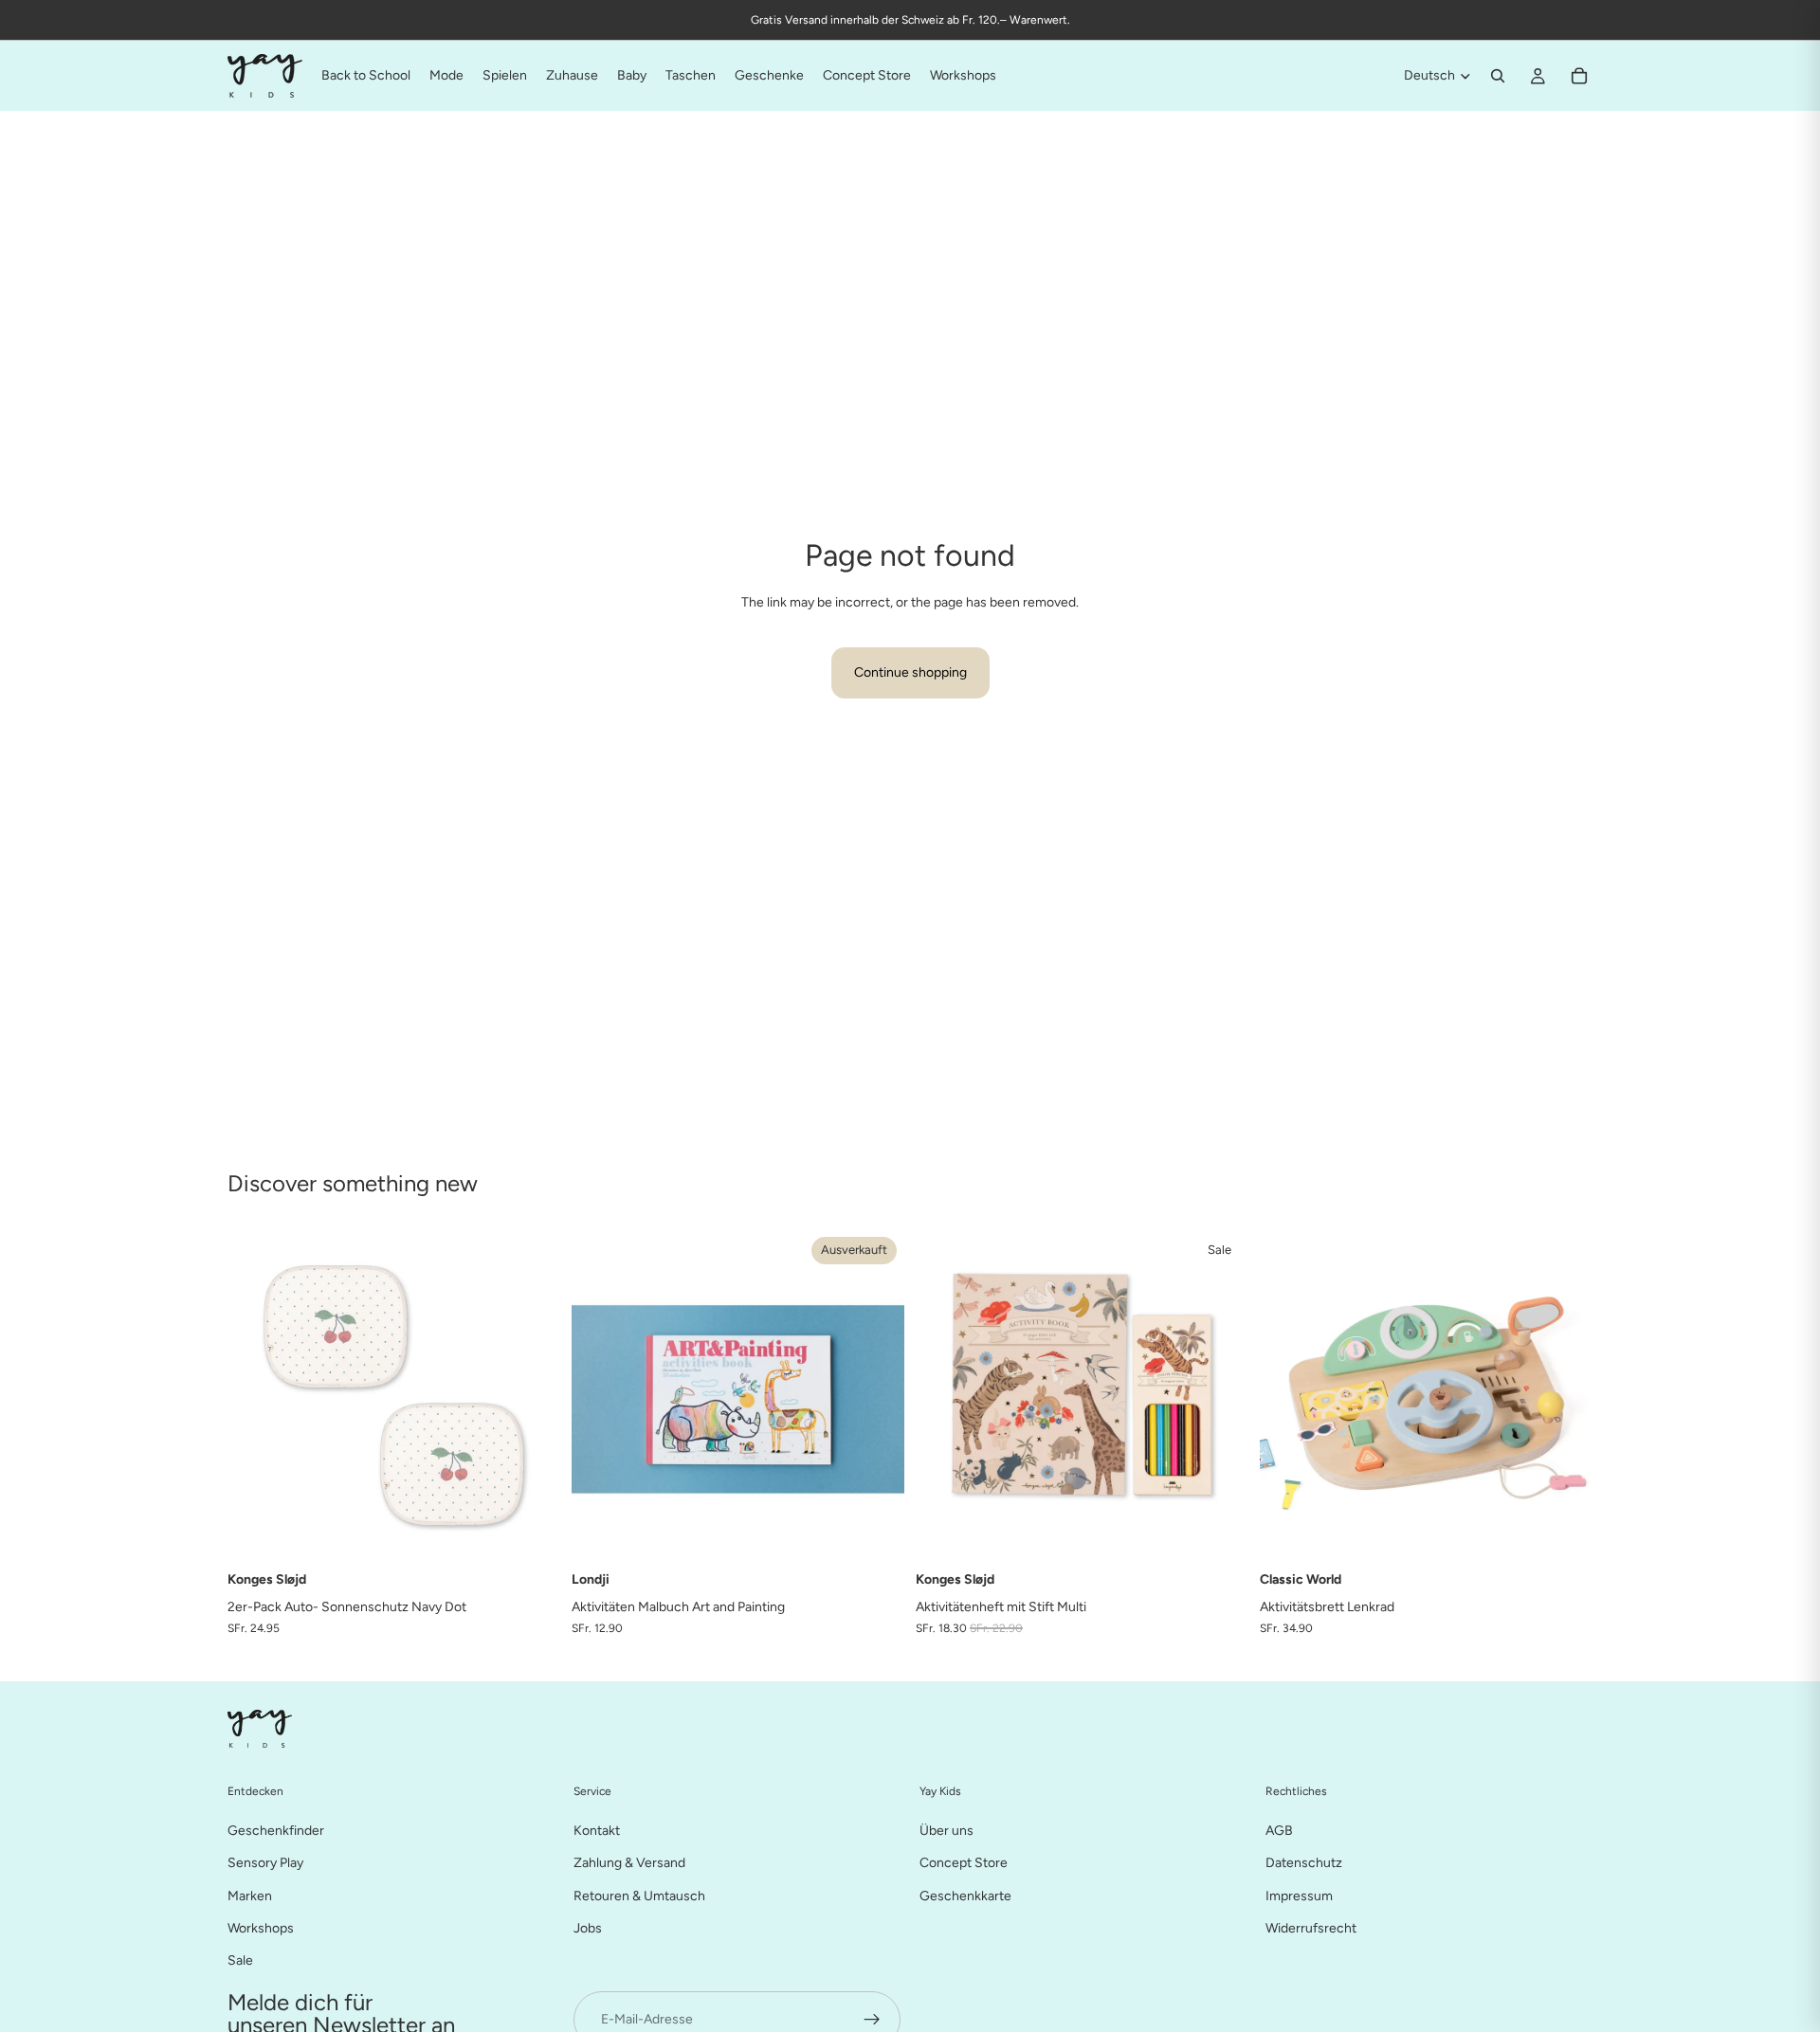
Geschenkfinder (276, 1830)
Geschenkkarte (965, 1895)
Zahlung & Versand (629, 1863)
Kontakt (597, 1830)
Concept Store (964, 1863)
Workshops (261, 1927)
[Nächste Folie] (876, 1396)
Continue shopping (910, 672)
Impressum (1299, 1895)
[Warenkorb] (1579, 76)
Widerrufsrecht (1311, 1927)
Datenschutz (1304, 1863)
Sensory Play (265, 1863)
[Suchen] (1498, 76)
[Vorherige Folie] (600, 1396)
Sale (240, 1960)
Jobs (588, 1927)
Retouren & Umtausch (639, 1895)
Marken (250, 1895)
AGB (1279, 1830)
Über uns (946, 1830)
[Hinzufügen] (531, 1533)
